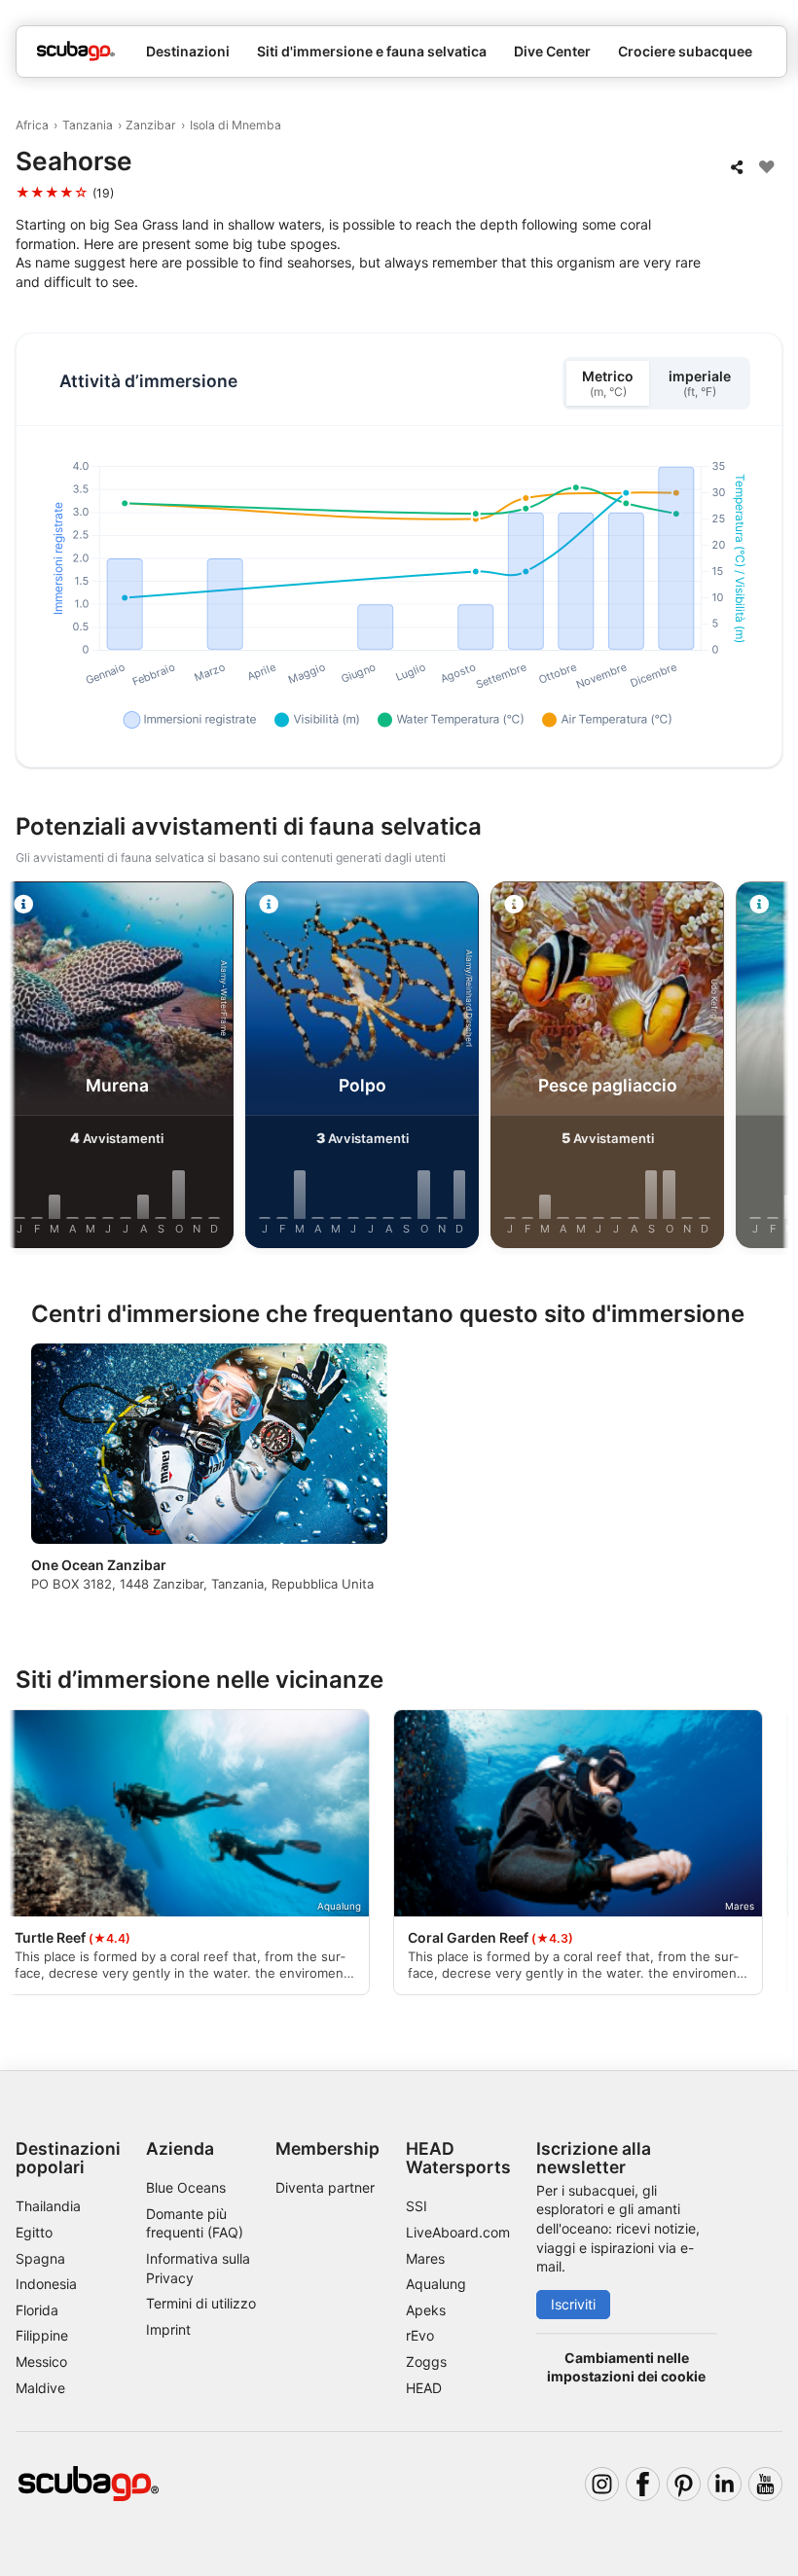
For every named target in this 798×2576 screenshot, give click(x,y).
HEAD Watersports (458, 2158)
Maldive (40, 2388)
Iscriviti (573, 2304)
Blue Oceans (186, 2187)
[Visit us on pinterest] (684, 2484)
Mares (425, 2258)
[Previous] (32, 1068)
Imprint (168, 2329)
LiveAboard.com (458, 2232)
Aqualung (436, 2284)
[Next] (766, 1068)
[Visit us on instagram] (602, 2484)
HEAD (424, 2388)
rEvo (420, 2335)
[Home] (76, 51)
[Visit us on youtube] (765, 2484)
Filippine (42, 2335)
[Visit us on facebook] (643, 2484)
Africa (32, 125)
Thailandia (48, 2206)
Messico (41, 2361)
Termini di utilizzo (201, 2303)
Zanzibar (151, 125)
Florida (37, 2310)
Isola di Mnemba (236, 125)
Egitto (34, 2232)
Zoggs (426, 2361)
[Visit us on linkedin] (725, 2484)
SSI (417, 2206)
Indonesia (46, 2284)
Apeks (426, 2310)
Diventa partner (325, 2187)
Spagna (40, 2258)
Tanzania (88, 125)
